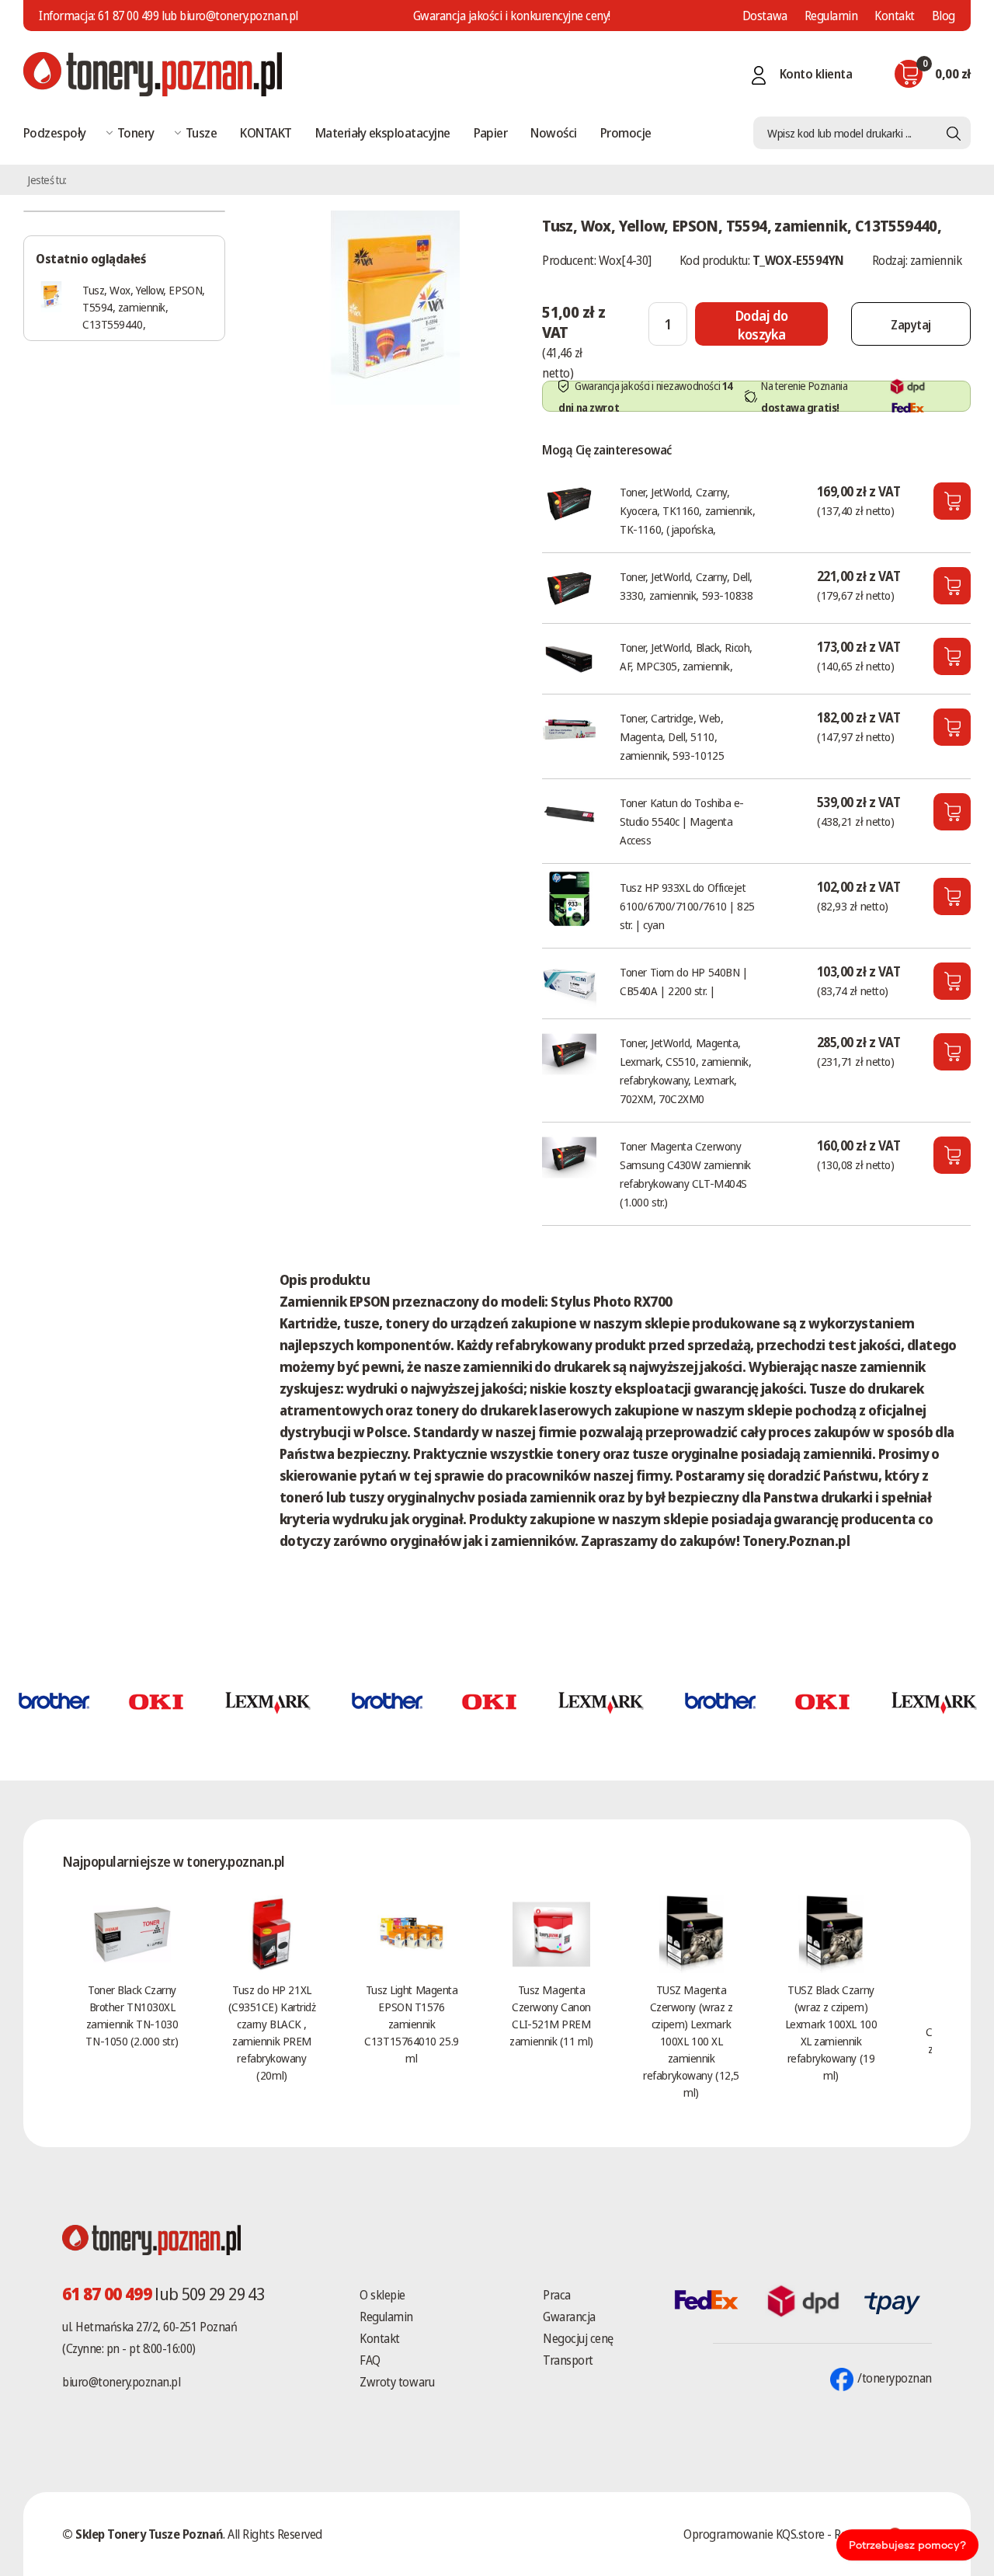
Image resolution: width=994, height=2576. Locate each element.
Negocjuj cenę (578, 2338)
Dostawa (765, 16)
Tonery (136, 132)
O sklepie (382, 2295)
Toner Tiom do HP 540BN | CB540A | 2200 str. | (683, 981)
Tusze (201, 132)
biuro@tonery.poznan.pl (121, 2382)
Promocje (626, 132)
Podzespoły (55, 132)
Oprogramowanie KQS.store (754, 2534)
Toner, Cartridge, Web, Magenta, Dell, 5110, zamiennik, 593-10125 (672, 736)
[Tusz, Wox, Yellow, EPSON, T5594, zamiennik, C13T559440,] (395, 306)
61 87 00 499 (128, 16)
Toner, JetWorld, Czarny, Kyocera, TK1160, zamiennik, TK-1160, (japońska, (687, 510)
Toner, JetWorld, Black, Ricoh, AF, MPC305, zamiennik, (686, 656)
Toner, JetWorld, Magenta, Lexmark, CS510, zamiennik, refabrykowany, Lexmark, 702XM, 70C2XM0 (685, 1070)
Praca (557, 2295)
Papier (491, 132)
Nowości (553, 132)
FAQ (370, 2360)
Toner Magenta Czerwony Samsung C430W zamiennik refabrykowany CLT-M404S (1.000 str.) (685, 1174)
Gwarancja (569, 2317)
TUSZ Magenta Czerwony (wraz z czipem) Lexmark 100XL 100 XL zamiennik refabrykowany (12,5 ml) (691, 2041)
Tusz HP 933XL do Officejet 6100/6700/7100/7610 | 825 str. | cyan (687, 906)
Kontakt (895, 16)
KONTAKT (266, 132)
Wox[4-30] (625, 260)
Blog (944, 16)
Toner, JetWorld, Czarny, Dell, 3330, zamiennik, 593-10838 (686, 586)
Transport (568, 2360)
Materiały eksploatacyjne (383, 132)
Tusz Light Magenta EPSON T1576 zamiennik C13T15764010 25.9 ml (411, 2024)
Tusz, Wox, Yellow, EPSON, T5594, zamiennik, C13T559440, (144, 307)
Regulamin (831, 16)
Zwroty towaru (397, 2382)
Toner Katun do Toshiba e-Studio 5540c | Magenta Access (682, 821)
